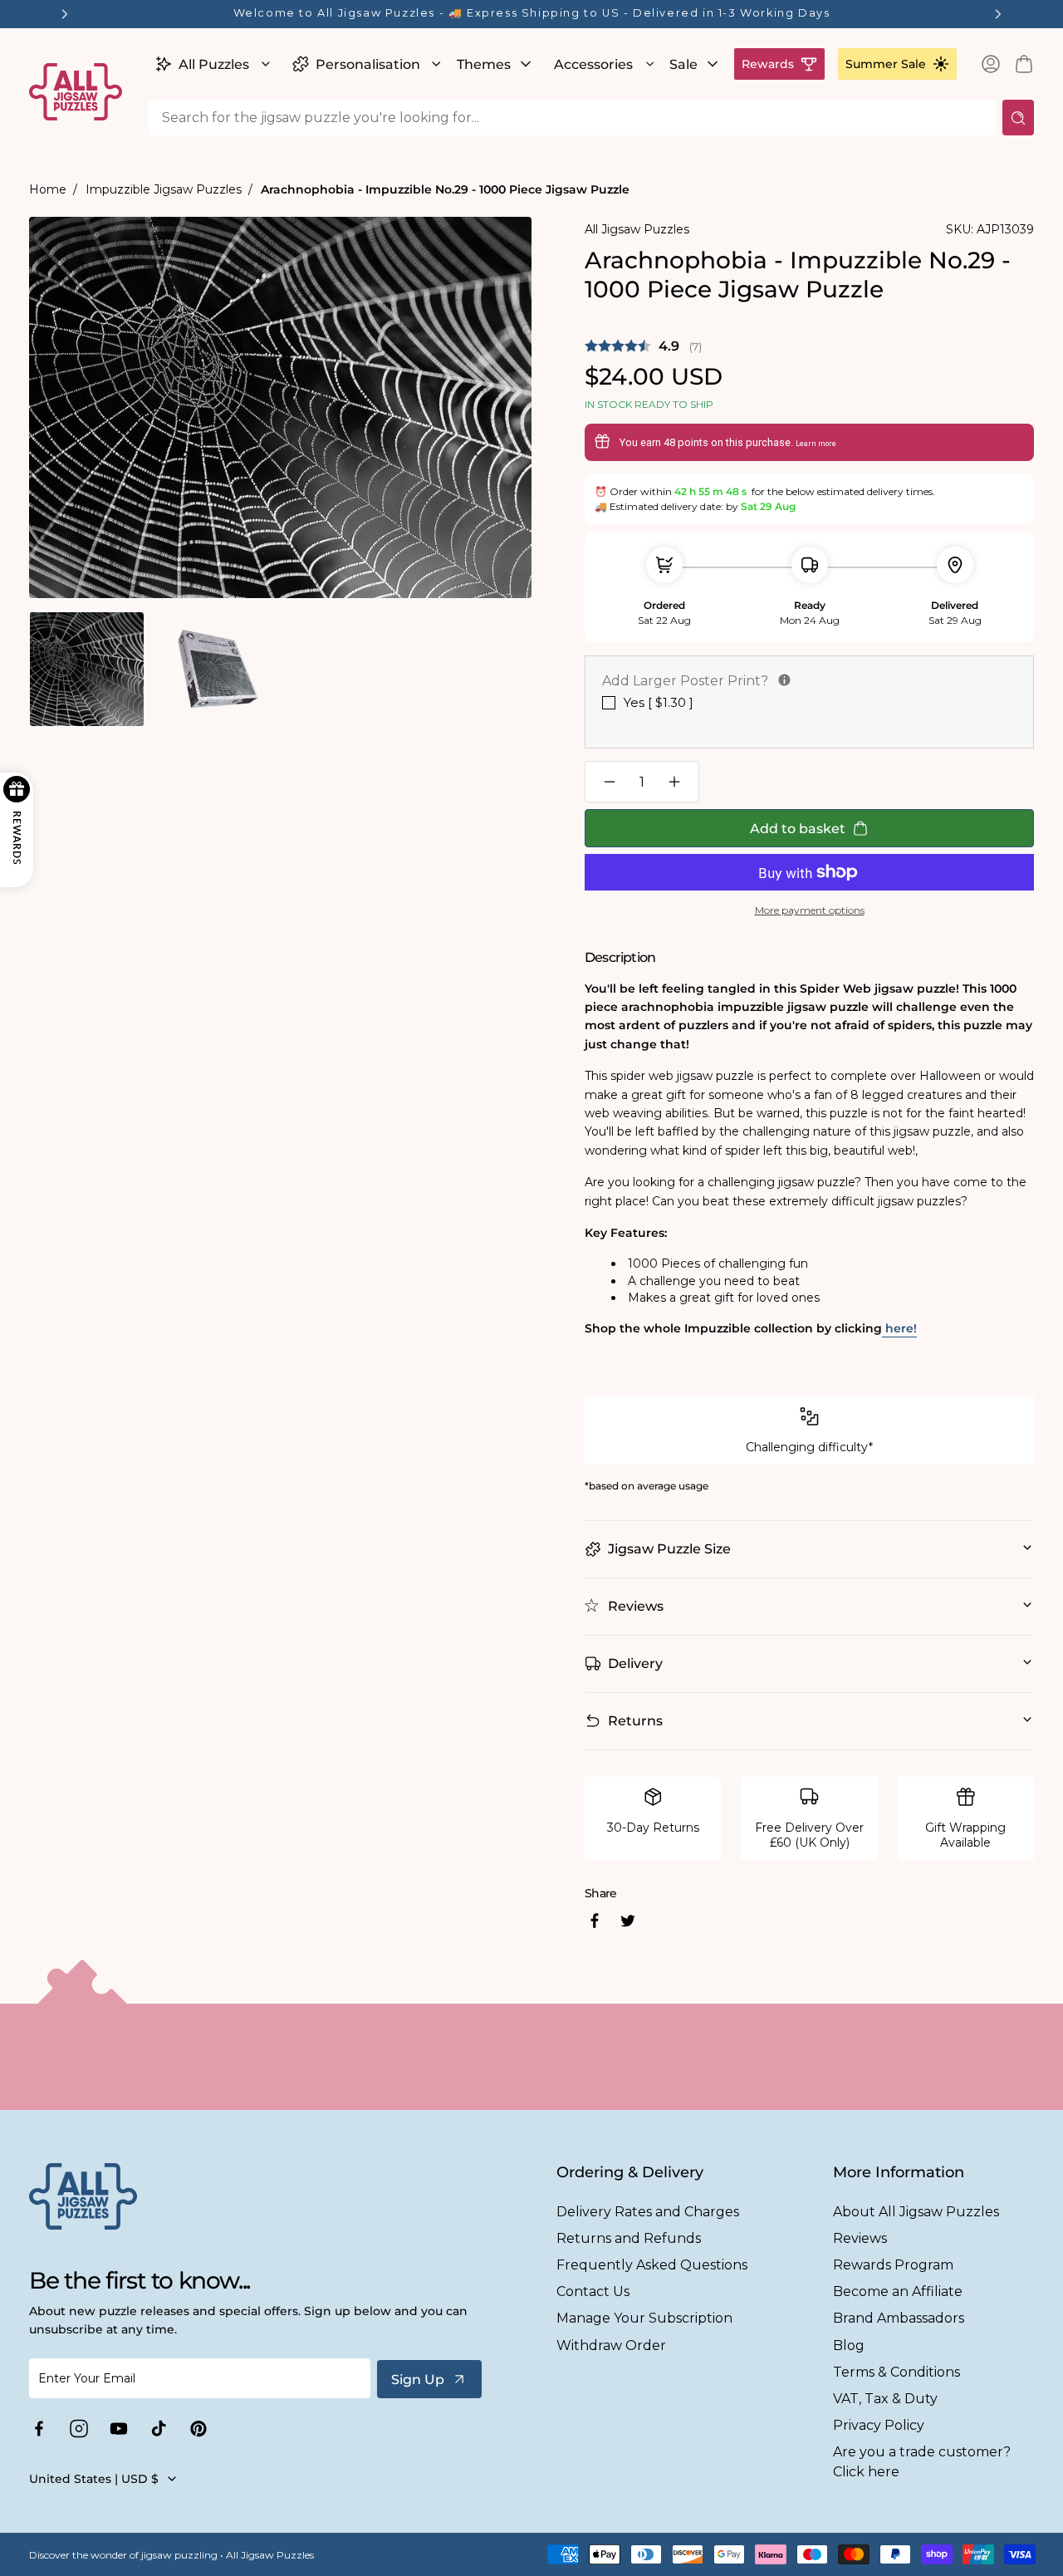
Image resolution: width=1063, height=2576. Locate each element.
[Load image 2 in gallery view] (216, 669)
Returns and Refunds (629, 2238)
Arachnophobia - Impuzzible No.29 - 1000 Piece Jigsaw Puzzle (445, 189)
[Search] (1018, 118)
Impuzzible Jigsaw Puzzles (164, 189)
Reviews (860, 2238)
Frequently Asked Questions (652, 2265)
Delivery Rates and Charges (648, 2212)
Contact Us (593, 2291)
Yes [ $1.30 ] (659, 702)
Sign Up (418, 2380)
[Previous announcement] (65, 14)
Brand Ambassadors (899, 2318)
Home (48, 189)
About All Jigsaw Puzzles (916, 2212)
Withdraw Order (611, 2345)
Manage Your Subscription (644, 2318)
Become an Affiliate (898, 2291)
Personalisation (368, 64)
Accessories (593, 64)
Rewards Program (893, 2265)
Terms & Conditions (896, 2372)
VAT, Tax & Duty (885, 2399)
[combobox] (572, 118)
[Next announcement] (998, 14)
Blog (849, 2345)
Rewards (768, 64)
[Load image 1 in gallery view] (87, 669)
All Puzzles (214, 64)
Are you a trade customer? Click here (922, 2461)
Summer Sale (886, 64)
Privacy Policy (879, 2425)
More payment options (810, 910)
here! (899, 1328)
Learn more (816, 444)
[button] (211, 64)
